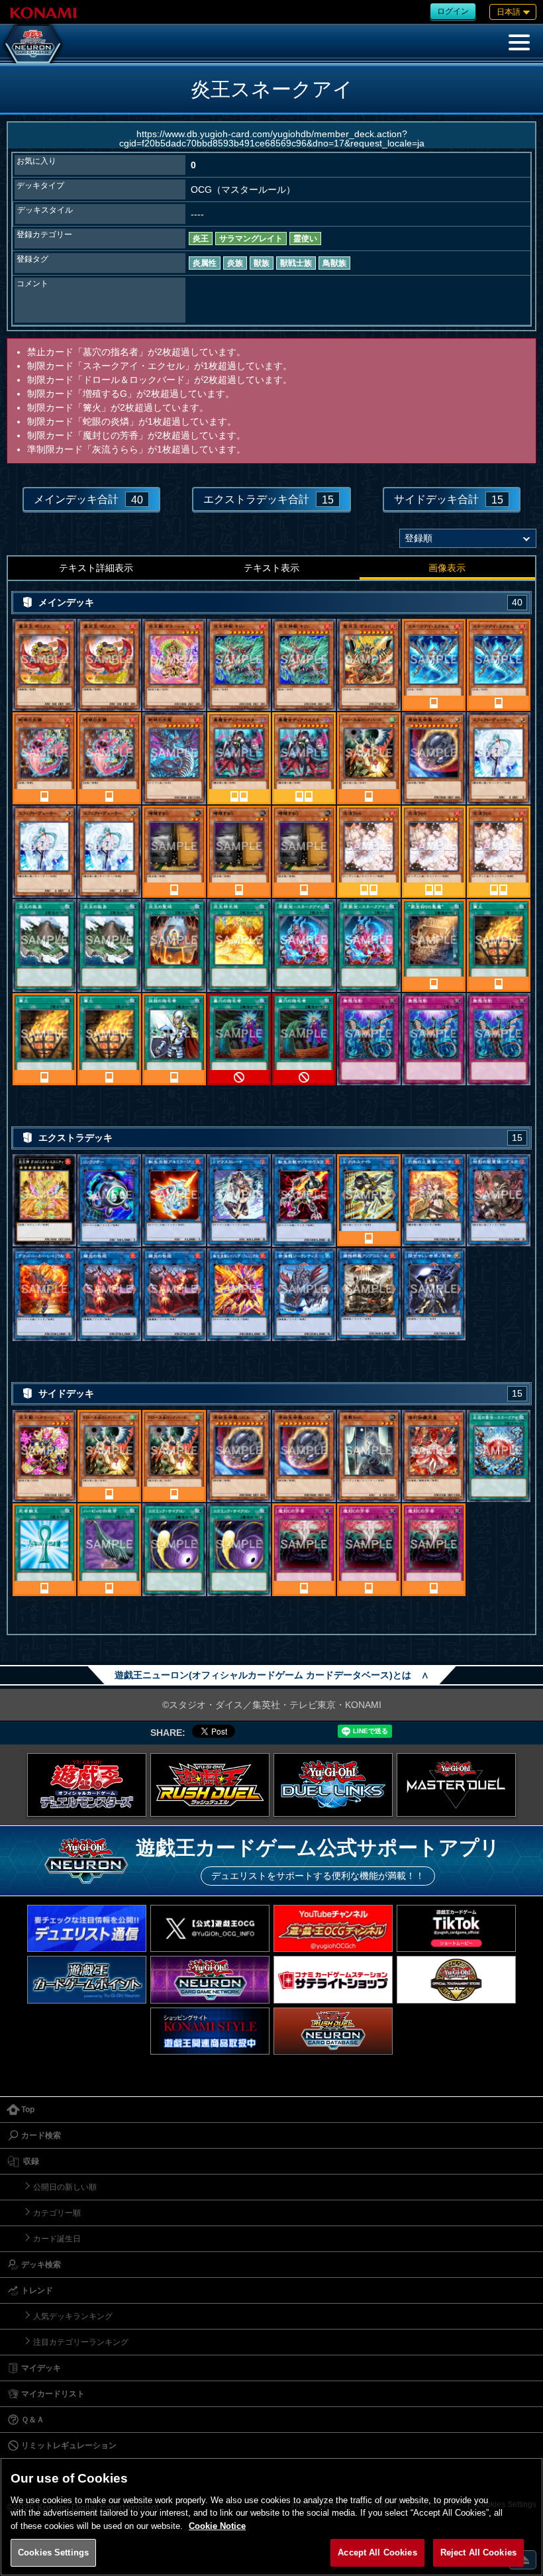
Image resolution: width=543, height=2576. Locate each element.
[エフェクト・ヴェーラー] (499, 758)
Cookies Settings (53, 2552)
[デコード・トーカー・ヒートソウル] (44, 1295)
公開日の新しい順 (65, 2187)
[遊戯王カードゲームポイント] (87, 1979)
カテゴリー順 (57, 2213)
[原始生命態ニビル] (434, 758)
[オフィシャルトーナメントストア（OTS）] (456, 1979)
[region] (271, 2517)
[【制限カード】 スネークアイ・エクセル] (434, 665)
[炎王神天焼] (239, 945)
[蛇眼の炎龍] (174, 758)
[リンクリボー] (109, 1201)
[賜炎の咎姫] (109, 1295)
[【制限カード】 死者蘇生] (44, 1550)
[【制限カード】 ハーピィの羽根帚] (109, 1550)
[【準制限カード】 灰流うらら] (369, 852)
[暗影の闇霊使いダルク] (499, 1201)
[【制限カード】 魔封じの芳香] (304, 1550)
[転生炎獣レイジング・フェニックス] (239, 1295)
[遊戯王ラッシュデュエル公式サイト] (210, 1785)
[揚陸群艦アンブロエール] (369, 1295)
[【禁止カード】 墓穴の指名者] (239, 1039)
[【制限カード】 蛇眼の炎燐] (44, 758)
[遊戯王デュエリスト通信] (87, 1928)
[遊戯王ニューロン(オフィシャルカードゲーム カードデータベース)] (33, 44)
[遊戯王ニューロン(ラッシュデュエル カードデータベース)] (333, 2031)
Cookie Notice (217, 2526)
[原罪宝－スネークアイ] (304, 945)
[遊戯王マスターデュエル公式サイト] (456, 1785)
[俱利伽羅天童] (434, 1456)
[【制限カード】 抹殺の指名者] (174, 1039)
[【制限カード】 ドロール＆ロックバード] (369, 758)
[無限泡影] (369, 1039)
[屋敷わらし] (369, 1456)
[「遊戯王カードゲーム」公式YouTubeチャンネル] (333, 1928)
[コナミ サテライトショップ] (333, 1979)
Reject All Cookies (478, 2552)
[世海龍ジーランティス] (304, 1295)
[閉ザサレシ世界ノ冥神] (434, 1295)
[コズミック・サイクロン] (174, 1550)
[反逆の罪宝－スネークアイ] (499, 1456)
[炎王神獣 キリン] (239, 665)
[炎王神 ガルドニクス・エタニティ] (44, 1201)
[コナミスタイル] (210, 2031)
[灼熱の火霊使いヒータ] (434, 1201)
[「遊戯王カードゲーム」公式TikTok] (456, 1928)
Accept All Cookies (377, 2552)
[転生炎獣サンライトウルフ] (304, 1201)
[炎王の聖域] (174, 945)
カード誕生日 (57, 2239)
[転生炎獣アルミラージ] (174, 1201)
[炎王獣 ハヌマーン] (44, 1456)
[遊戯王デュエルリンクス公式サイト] (333, 1785)
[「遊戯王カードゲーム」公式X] (210, 1928)
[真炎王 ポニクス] (44, 665)
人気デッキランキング (73, 2316)
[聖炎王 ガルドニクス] (369, 665)
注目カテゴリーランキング (81, 2342)
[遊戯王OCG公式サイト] (87, 1785)
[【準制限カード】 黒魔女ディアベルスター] (239, 758)
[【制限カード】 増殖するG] (174, 852)
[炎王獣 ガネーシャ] (174, 665)
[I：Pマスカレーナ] (239, 1201)
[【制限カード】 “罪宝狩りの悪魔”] (434, 945)
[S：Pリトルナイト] (369, 1201)
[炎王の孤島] (44, 945)
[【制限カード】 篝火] (499, 945)
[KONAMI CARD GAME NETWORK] (210, 1979)
